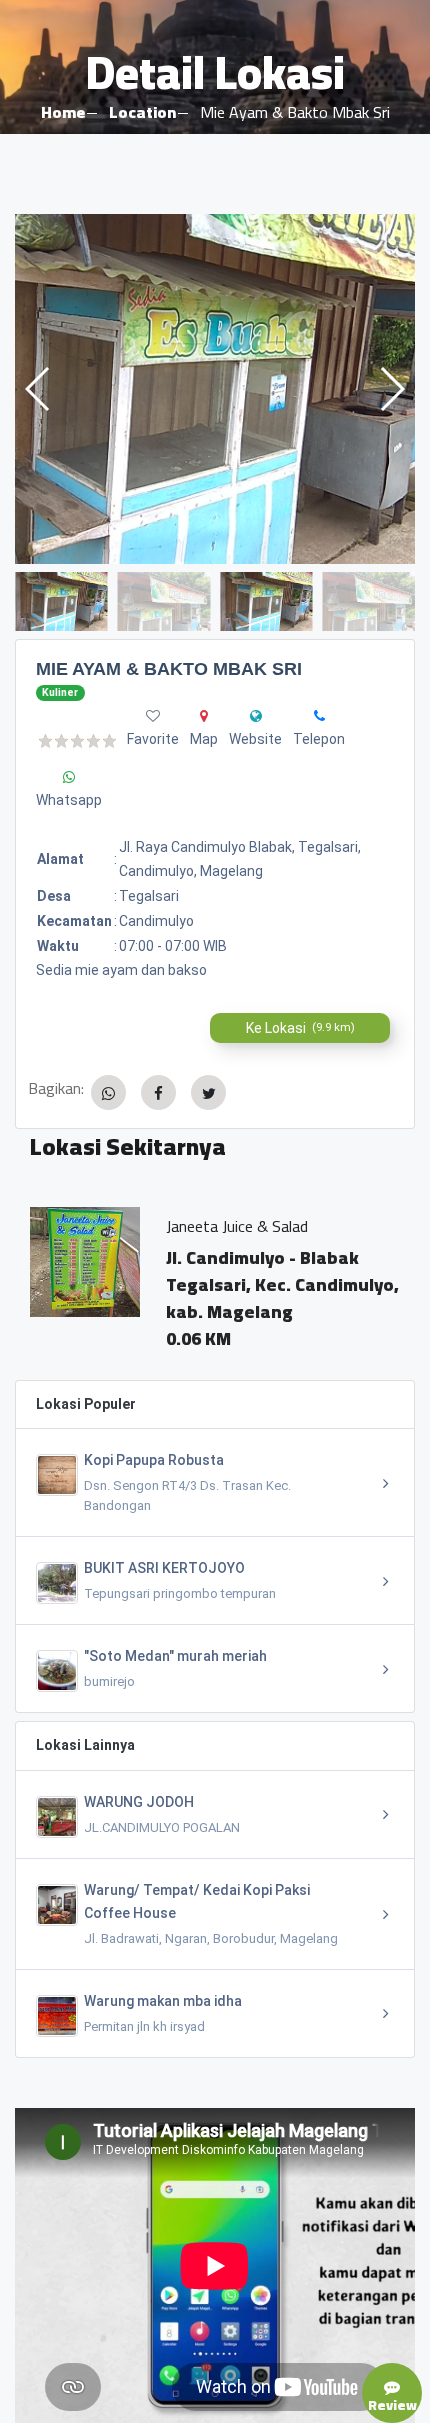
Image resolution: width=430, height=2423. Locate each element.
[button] (391, 389)
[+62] (319, 716)
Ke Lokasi (300, 1028)
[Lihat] (215, 389)
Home (63, 112)
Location (142, 112)
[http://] (256, 716)
